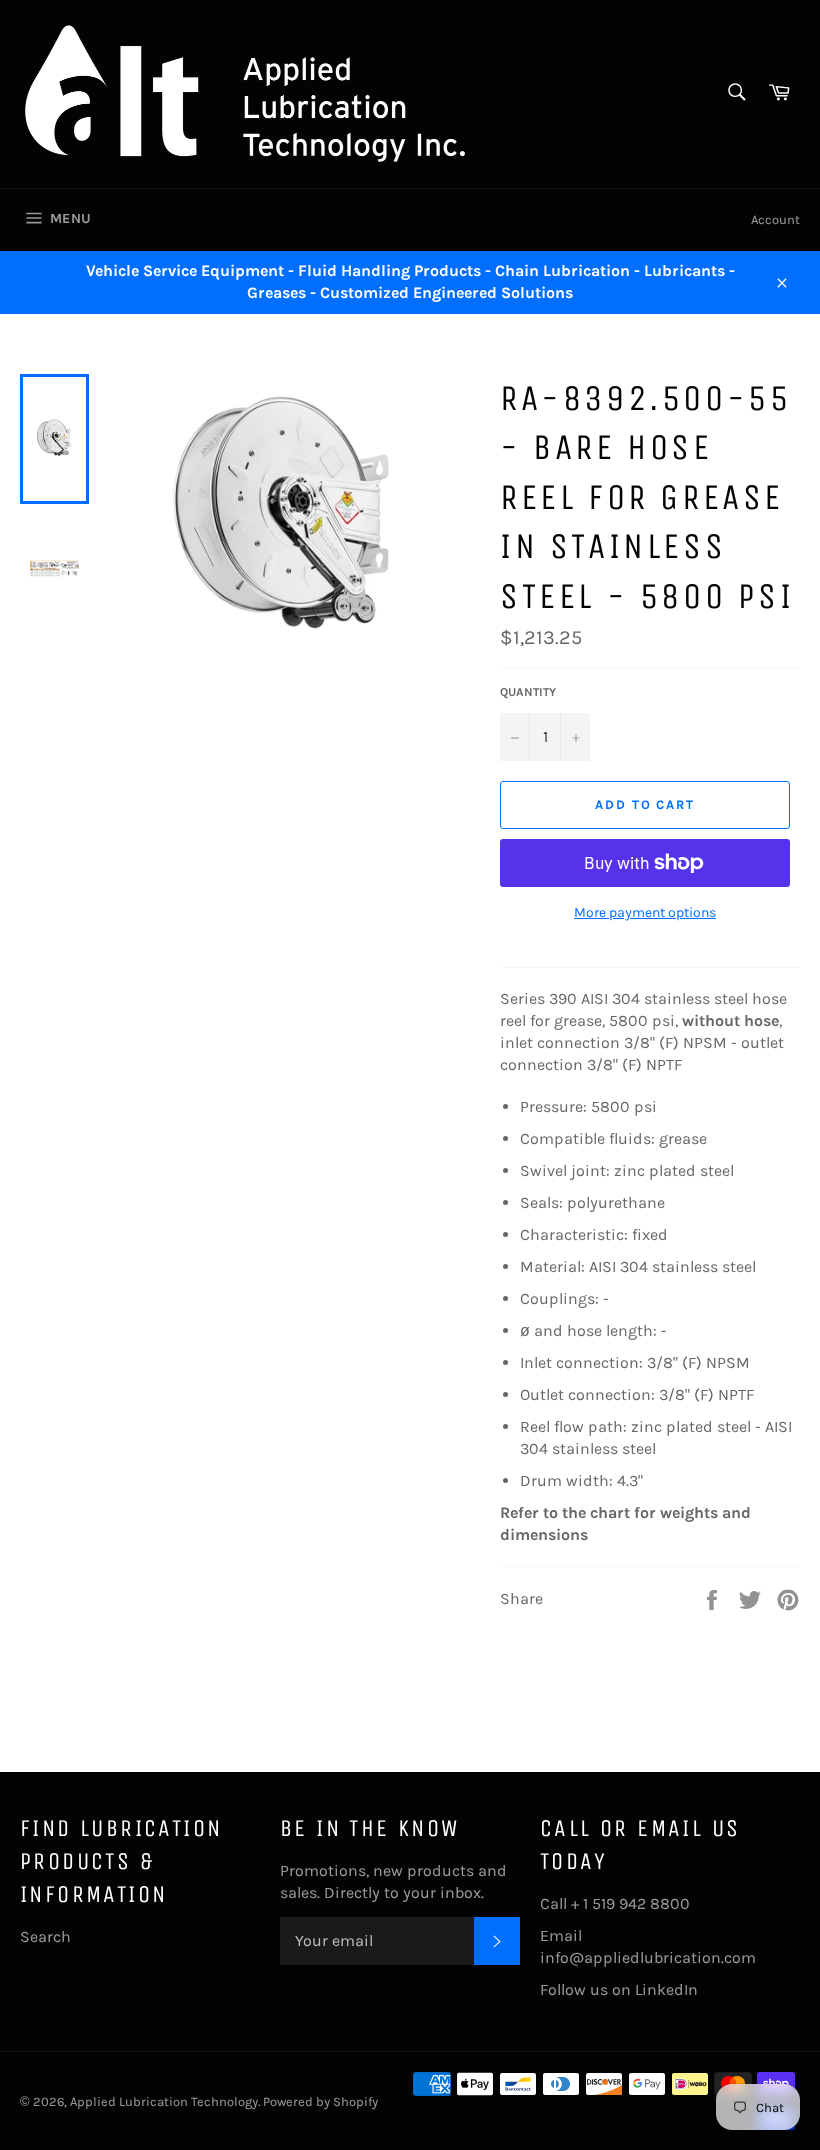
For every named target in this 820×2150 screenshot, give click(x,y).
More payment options (645, 912)
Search (45, 1936)
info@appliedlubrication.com (648, 1957)
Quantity (528, 692)
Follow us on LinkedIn (619, 1989)
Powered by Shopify (320, 2101)
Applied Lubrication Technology (164, 2101)
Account (775, 219)
